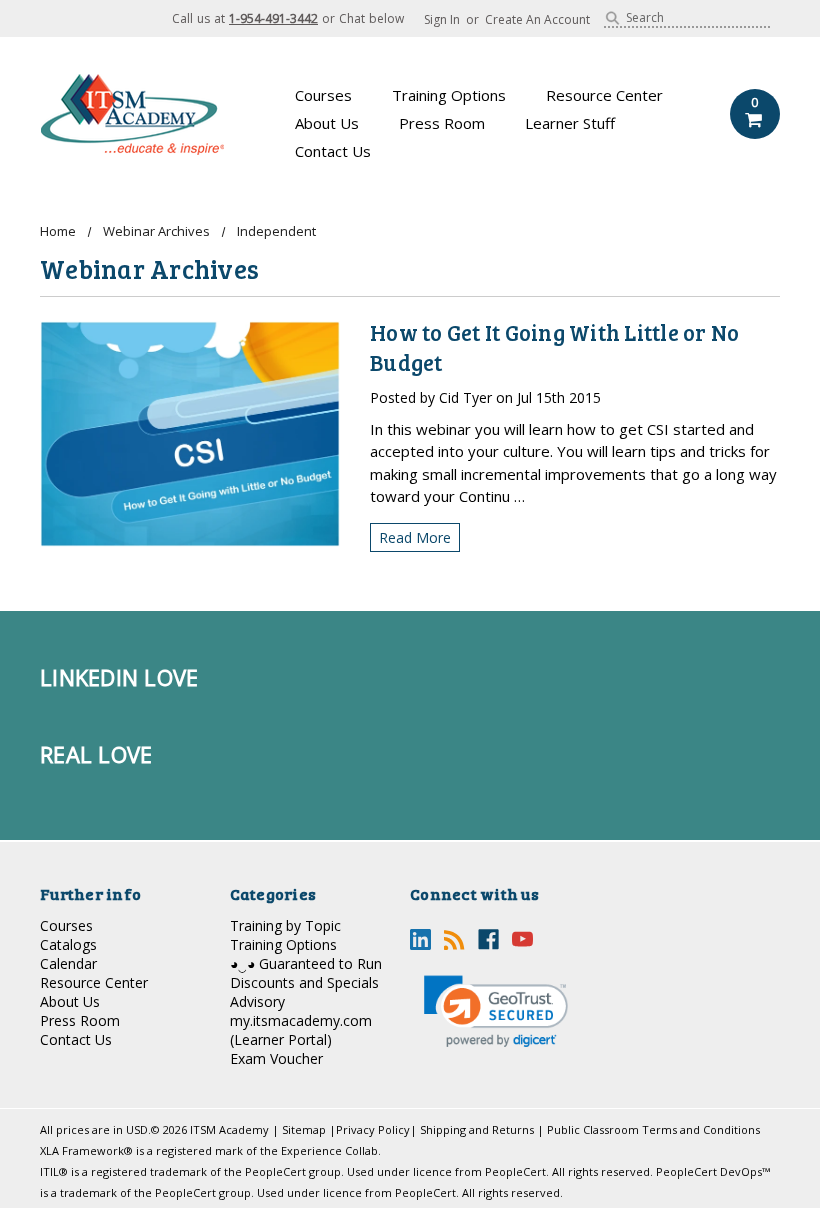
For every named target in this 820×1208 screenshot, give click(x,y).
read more (415, 537)
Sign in (442, 20)
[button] (496, 1011)
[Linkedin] (420, 939)
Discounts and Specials (304, 982)
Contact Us (333, 151)
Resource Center (604, 95)
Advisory (257, 1001)
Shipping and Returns (477, 1129)
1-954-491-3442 (273, 18)
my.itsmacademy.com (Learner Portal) (301, 1030)
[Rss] (454, 939)
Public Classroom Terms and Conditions (653, 1129)
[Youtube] (522, 939)
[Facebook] (488, 939)
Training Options (449, 95)
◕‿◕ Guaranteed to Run (306, 963)
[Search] (612, 18)
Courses (323, 95)
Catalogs (68, 944)
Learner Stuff (570, 123)
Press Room (442, 123)
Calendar (68, 963)
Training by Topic (285, 925)
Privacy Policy (373, 1129)
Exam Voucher (276, 1058)
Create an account (537, 20)
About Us (327, 123)
